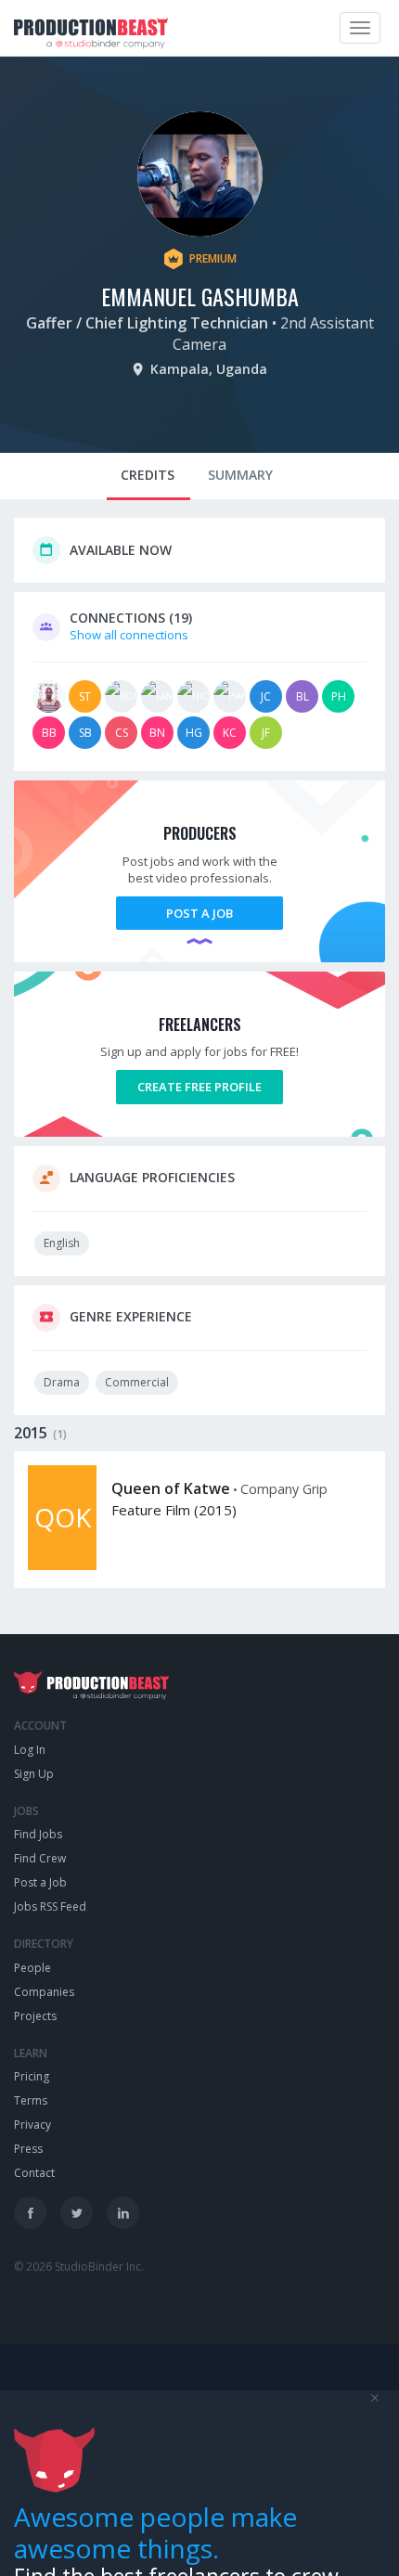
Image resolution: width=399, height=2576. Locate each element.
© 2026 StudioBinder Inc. (79, 2267)
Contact (34, 2173)
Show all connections (129, 635)
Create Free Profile (199, 1087)
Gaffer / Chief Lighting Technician (147, 323)
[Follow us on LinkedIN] (123, 2213)
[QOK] (62, 1565)
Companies (44, 1992)
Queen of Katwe (171, 1488)
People (32, 1968)
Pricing (32, 2076)
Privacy (32, 2125)
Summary (240, 475)
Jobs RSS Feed (50, 1906)
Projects (35, 2016)
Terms (31, 2100)
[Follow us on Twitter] (77, 2213)
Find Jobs (38, 1834)
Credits (148, 475)
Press (28, 2149)
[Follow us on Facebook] (30, 2213)
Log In (30, 1750)
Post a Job (199, 913)
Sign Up (34, 1774)
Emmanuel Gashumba (200, 296)
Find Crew (40, 1858)
